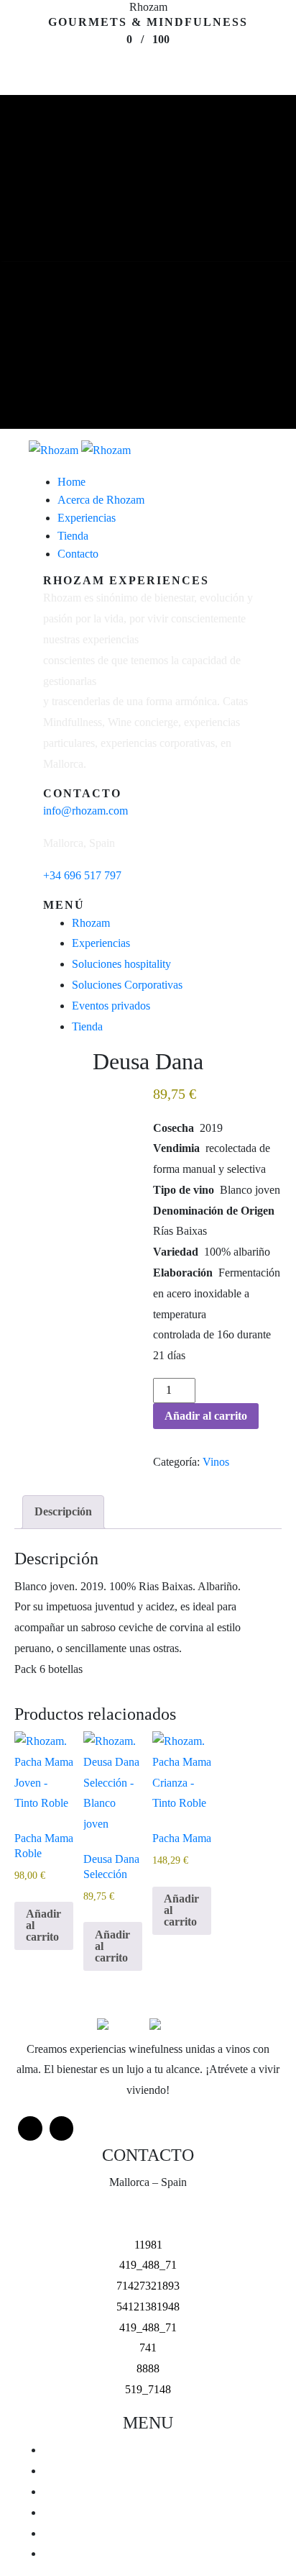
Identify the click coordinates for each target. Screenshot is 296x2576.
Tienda (87, 1026)
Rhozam (91, 923)
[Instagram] (30, 2128)
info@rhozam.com (85, 811)
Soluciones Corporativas (127, 985)
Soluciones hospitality (121, 964)
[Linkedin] (62, 2128)
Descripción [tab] (63, 1511)
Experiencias (101, 943)
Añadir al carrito (206, 1416)
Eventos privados (111, 1006)
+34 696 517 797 (82, 875)
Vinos (216, 1462)
